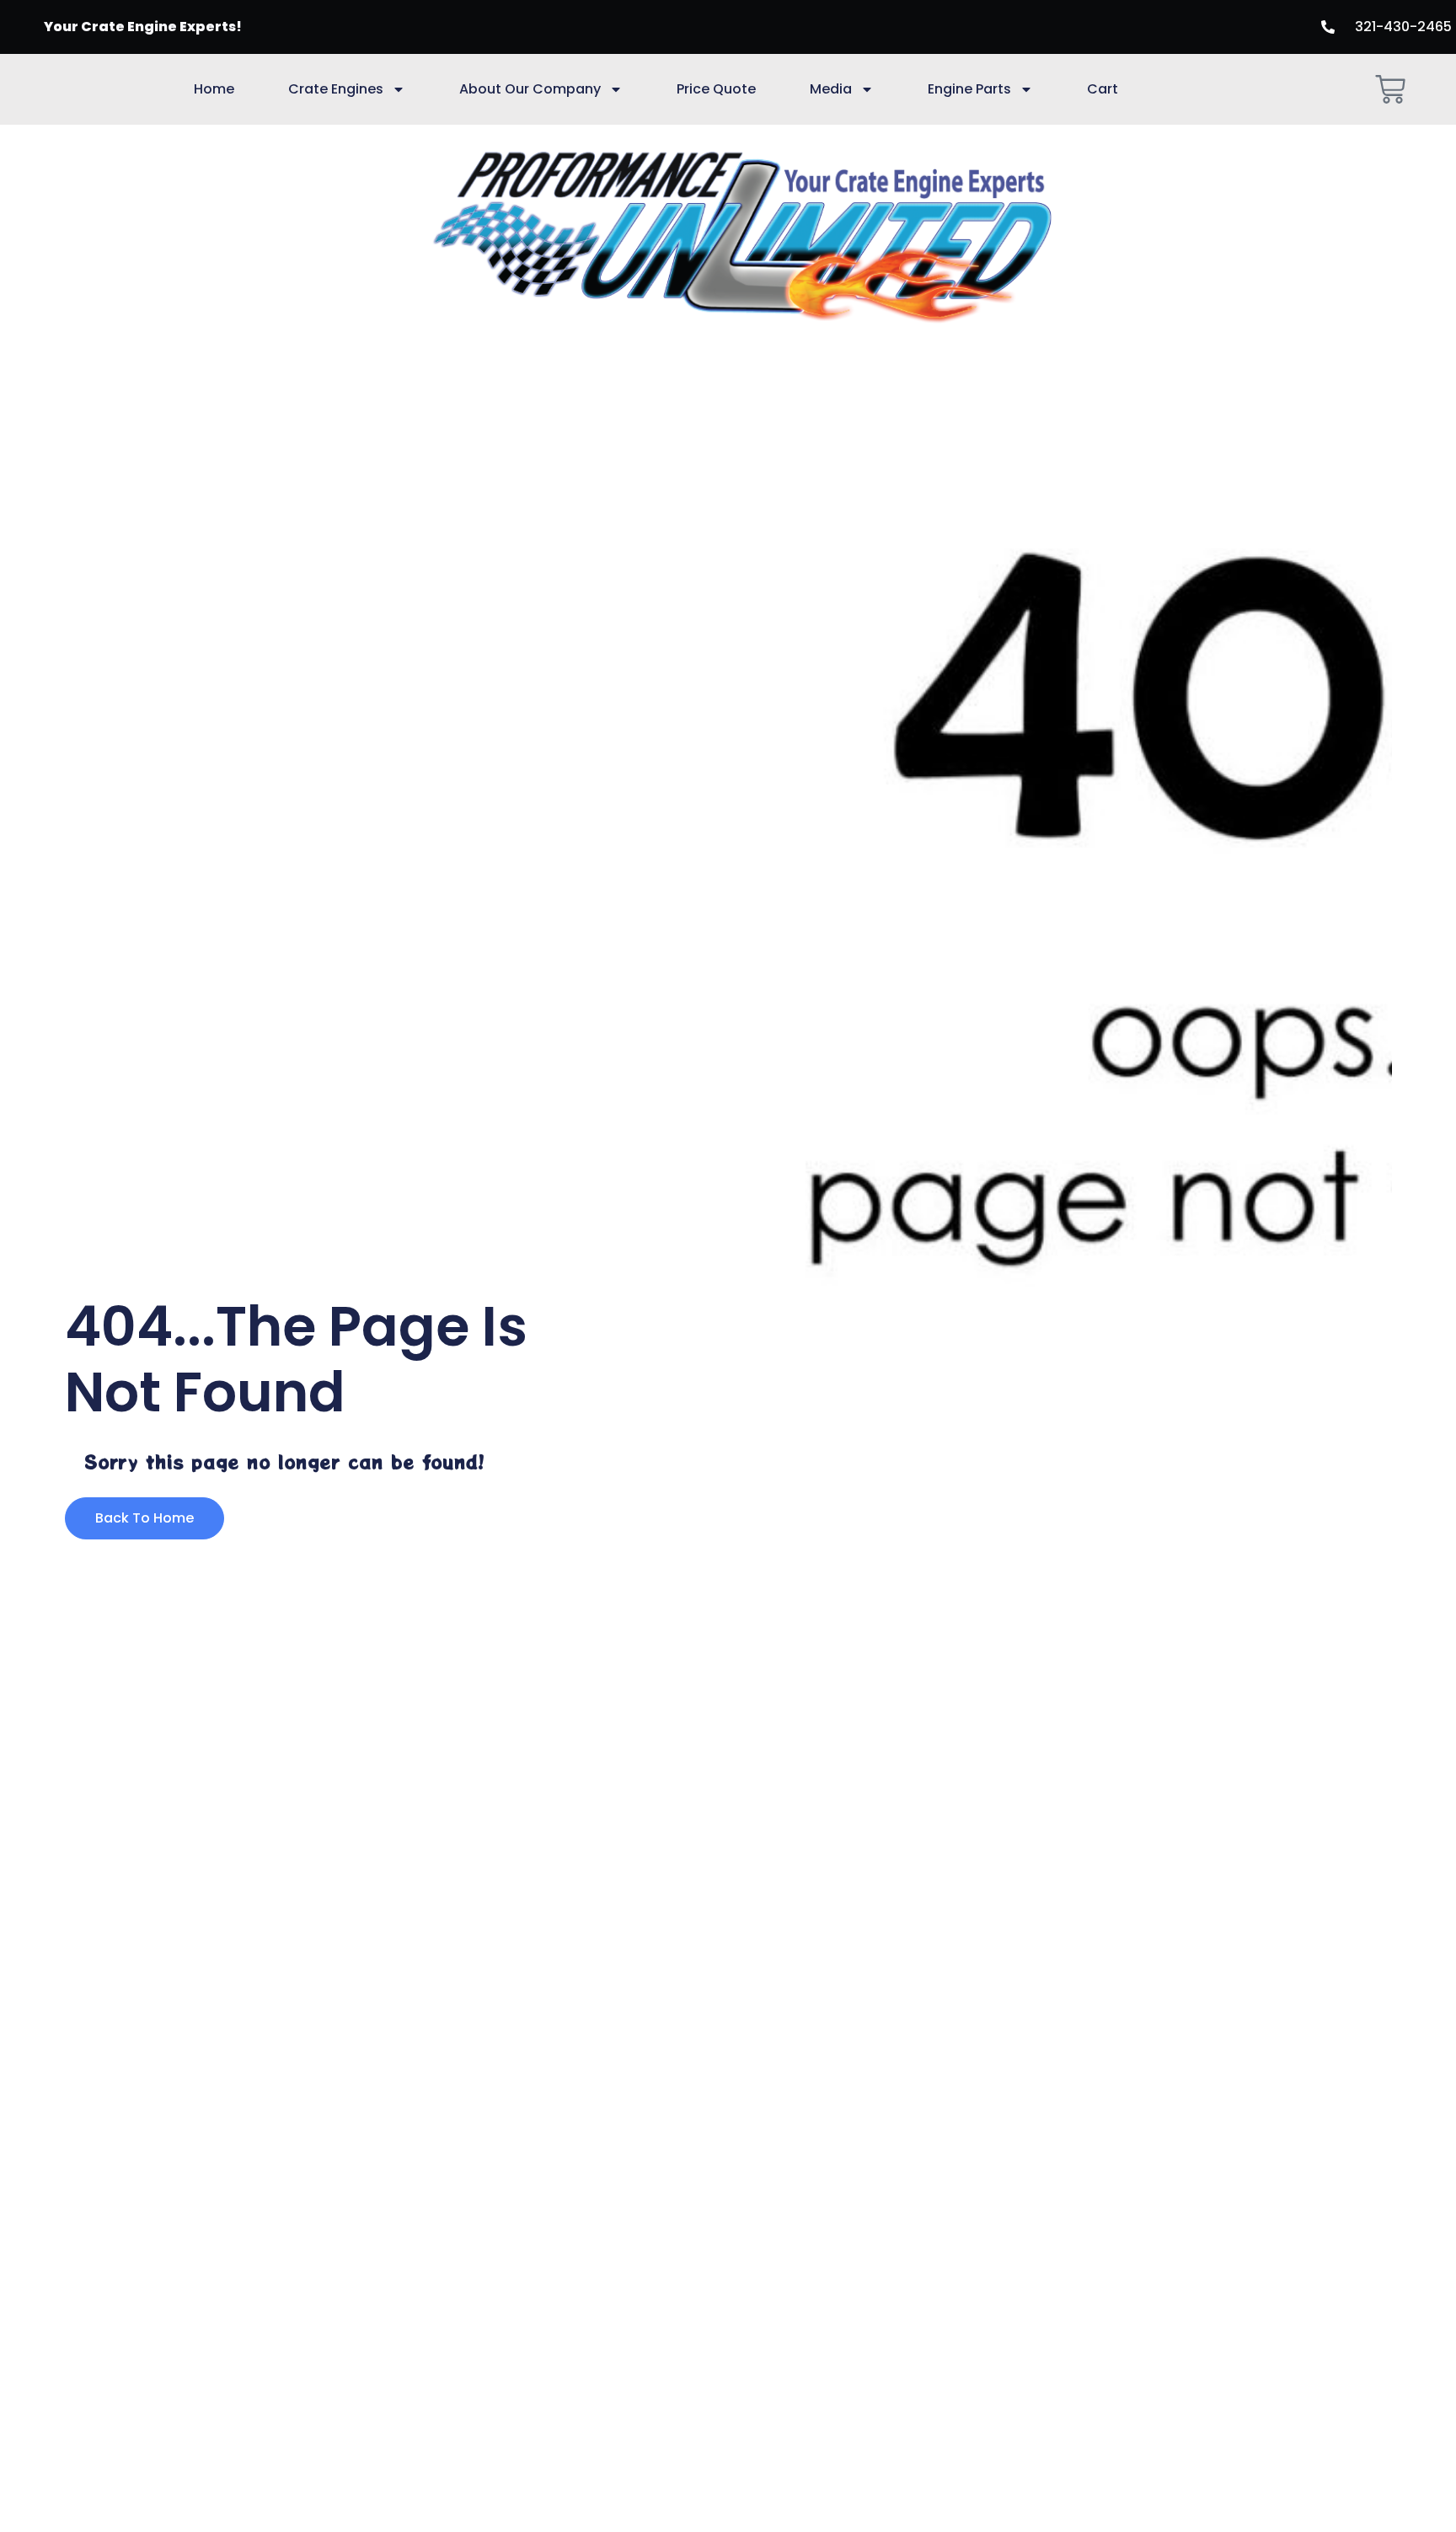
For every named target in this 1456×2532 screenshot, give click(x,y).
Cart (1103, 89)
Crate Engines (336, 89)
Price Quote (716, 89)
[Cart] (1390, 89)
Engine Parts (969, 89)
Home (214, 89)
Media (831, 89)
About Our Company (530, 89)
